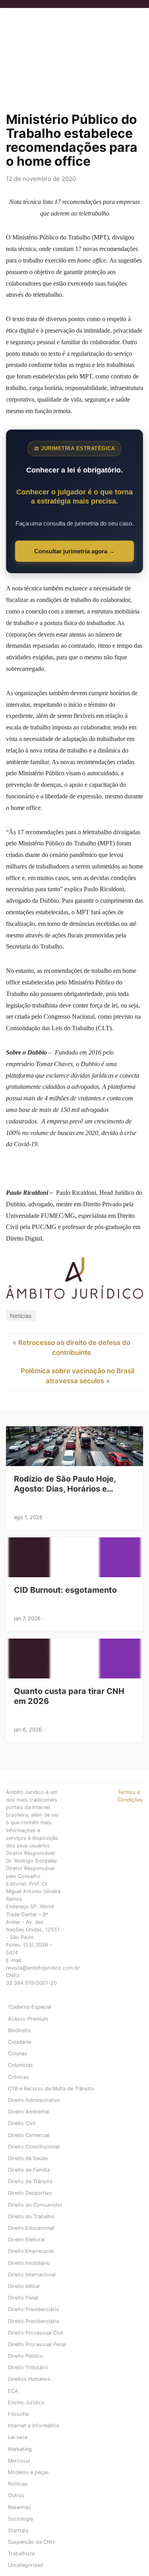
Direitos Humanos (29, 2379)
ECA (13, 2391)
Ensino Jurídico (26, 2403)
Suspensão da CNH (31, 2542)
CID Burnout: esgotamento (65, 1590)
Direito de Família (29, 2170)
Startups (18, 2530)
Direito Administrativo (34, 2100)
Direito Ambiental (29, 2112)
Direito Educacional (31, 2228)
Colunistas (20, 2065)
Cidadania (20, 2042)
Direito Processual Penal (37, 2344)
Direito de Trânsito (30, 2181)
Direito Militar (24, 2286)
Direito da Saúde (28, 2158)
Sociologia (20, 2519)
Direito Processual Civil (36, 2333)
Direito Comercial (29, 2135)
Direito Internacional (32, 2275)
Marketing (20, 2449)
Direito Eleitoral (26, 2240)
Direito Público (25, 2356)
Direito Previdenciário (34, 2309)
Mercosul (19, 2461)
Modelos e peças (28, 2472)
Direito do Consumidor (35, 2205)
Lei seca (18, 2437)
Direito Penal (23, 2298)
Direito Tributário (28, 2367)
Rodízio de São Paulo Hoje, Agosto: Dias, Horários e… (65, 1484)
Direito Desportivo (30, 2193)
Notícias (21, 1316)
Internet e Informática (34, 2426)
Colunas (17, 2054)
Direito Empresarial (31, 2251)
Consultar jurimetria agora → (74, 551)
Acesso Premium (28, 2019)
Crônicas (18, 2077)
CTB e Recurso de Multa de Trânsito (51, 2089)
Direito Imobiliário (29, 2263)
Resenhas (19, 2507)
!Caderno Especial (30, 2007)
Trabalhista (21, 2553)
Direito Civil (22, 2123)
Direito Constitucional (34, 2147)
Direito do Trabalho (31, 2216)
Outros (16, 2495)
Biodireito (19, 2030)
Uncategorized (25, 2565)
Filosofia (18, 2414)
